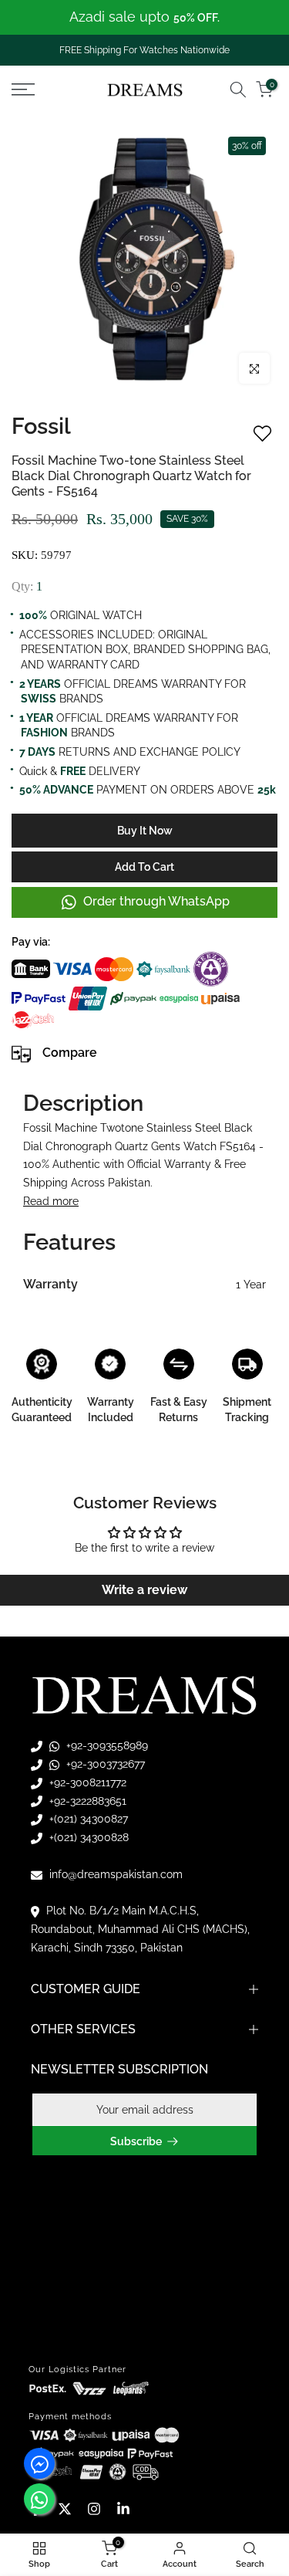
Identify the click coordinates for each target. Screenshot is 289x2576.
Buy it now (145, 831)
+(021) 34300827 (87, 1819)
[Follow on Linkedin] (123, 2509)
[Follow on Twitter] (65, 2509)
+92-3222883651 (86, 1801)
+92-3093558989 (106, 1745)
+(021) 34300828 (87, 1837)
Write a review (144, 1590)
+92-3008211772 (86, 1782)
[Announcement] (144, 17)
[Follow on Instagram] (94, 2509)
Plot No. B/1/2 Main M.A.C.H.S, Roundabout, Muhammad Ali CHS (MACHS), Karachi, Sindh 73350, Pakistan (140, 1929)
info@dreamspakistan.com (114, 1874)
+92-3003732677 (104, 1764)
